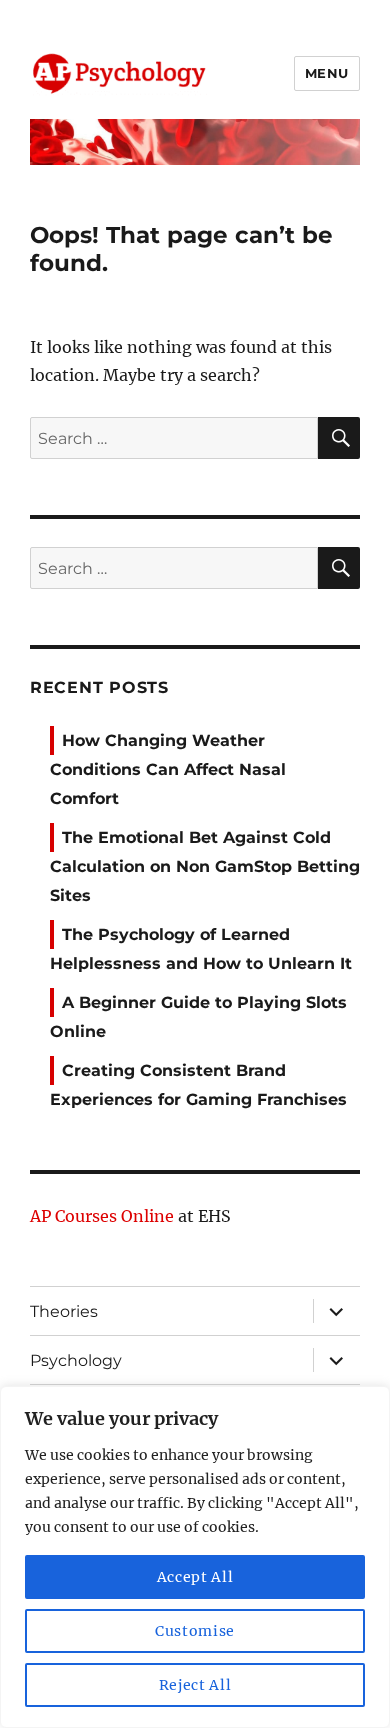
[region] (195, 1557)
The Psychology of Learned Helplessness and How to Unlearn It (201, 949)
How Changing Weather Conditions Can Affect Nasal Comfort (168, 769)
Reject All (195, 1685)
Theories (64, 1311)
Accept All (195, 1577)
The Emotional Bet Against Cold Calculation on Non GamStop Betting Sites (205, 866)
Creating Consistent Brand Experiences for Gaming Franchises (198, 1085)
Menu (327, 73)
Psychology (76, 1360)
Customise (195, 1631)
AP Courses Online (102, 1216)
